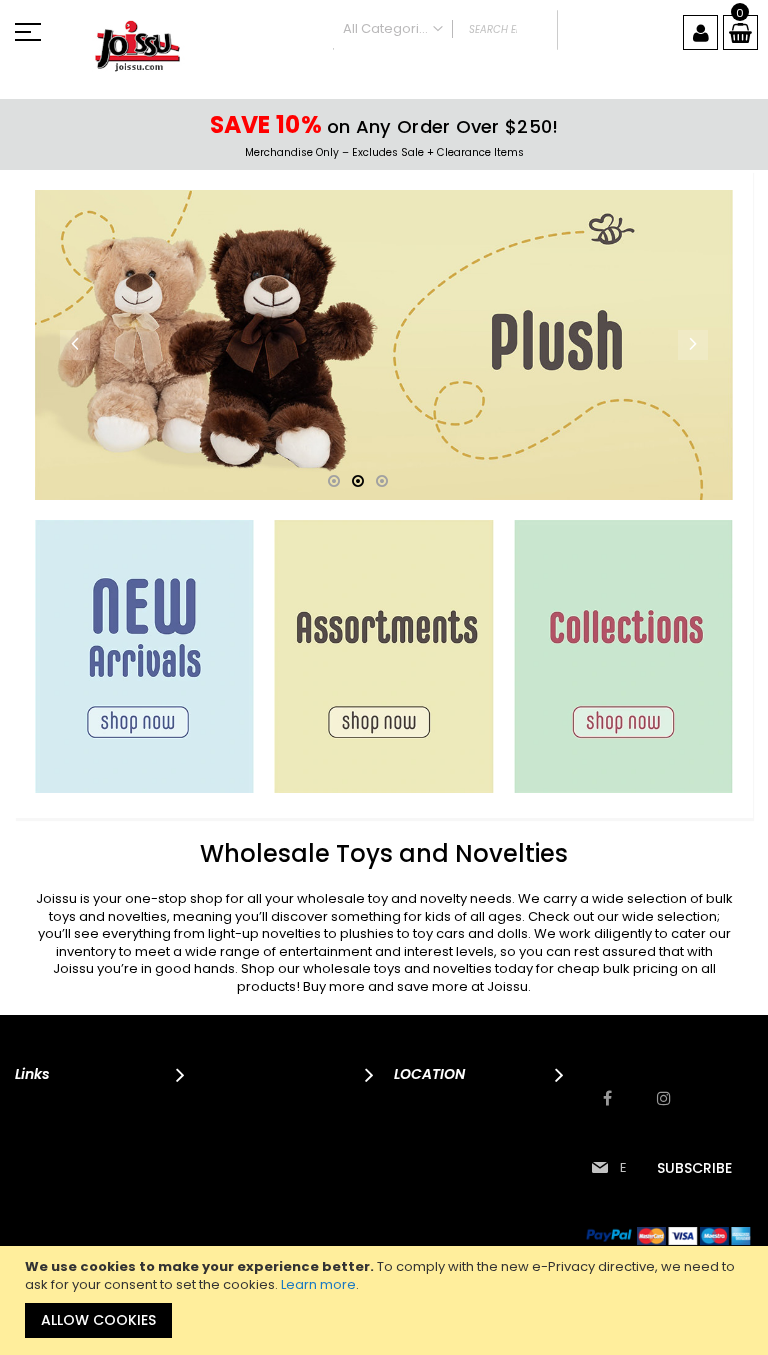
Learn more (318, 1284)
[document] (386, 1300)
